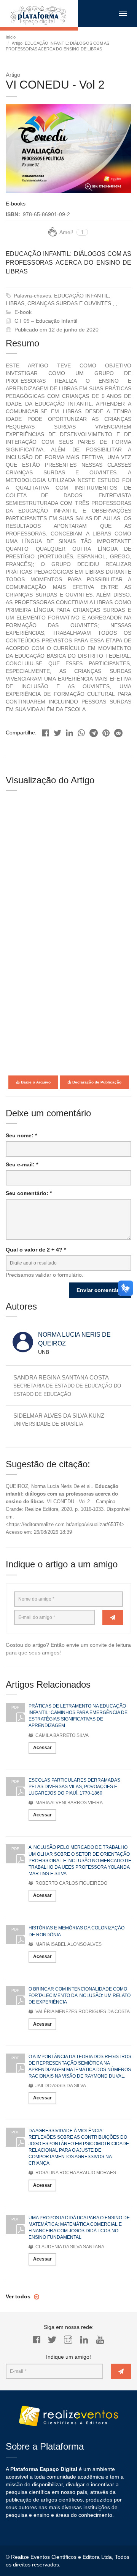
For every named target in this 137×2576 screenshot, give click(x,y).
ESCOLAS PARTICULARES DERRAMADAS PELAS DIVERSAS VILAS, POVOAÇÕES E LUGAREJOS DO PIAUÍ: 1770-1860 (74, 1787)
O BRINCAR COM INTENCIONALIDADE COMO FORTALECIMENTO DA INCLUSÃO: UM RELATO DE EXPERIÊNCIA (80, 1995)
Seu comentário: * (29, 1193)
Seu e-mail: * (22, 1164)
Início (11, 37)
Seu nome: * (21, 1135)
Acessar (42, 1748)
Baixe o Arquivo (35, 1082)
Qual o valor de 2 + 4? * (36, 1250)
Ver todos (19, 2296)
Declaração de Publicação (96, 1082)
